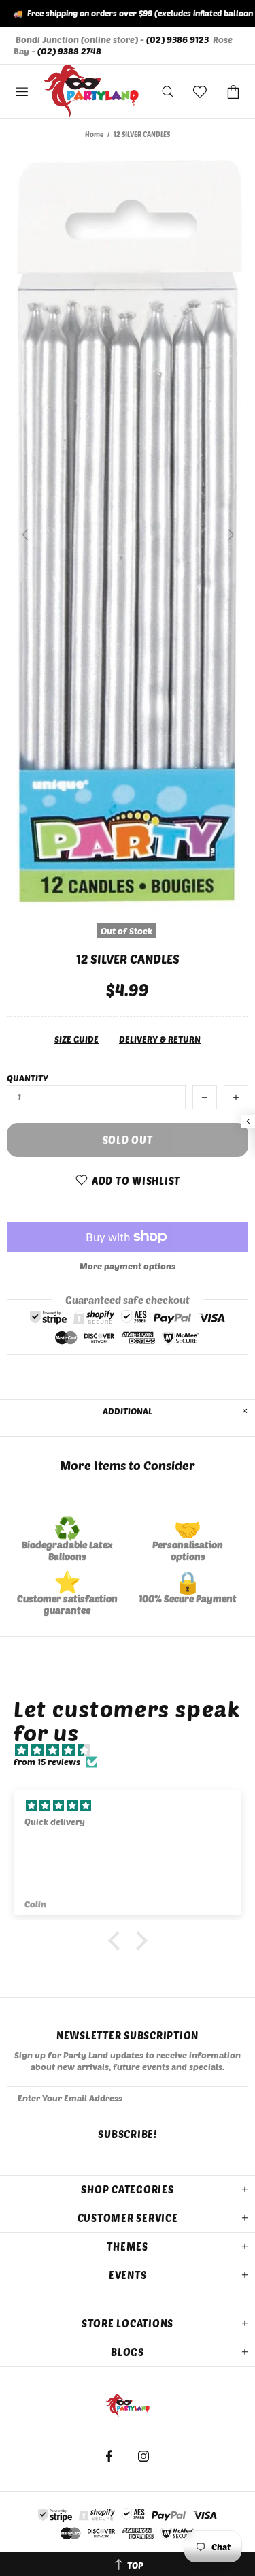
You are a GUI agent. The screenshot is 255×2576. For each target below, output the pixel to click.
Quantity (28, 1078)
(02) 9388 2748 (69, 51)
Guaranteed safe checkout (128, 1300)
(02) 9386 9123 (177, 39)
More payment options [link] (128, 1266)
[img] (134, 1750)
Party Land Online (91, 92)
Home (94, 134)
